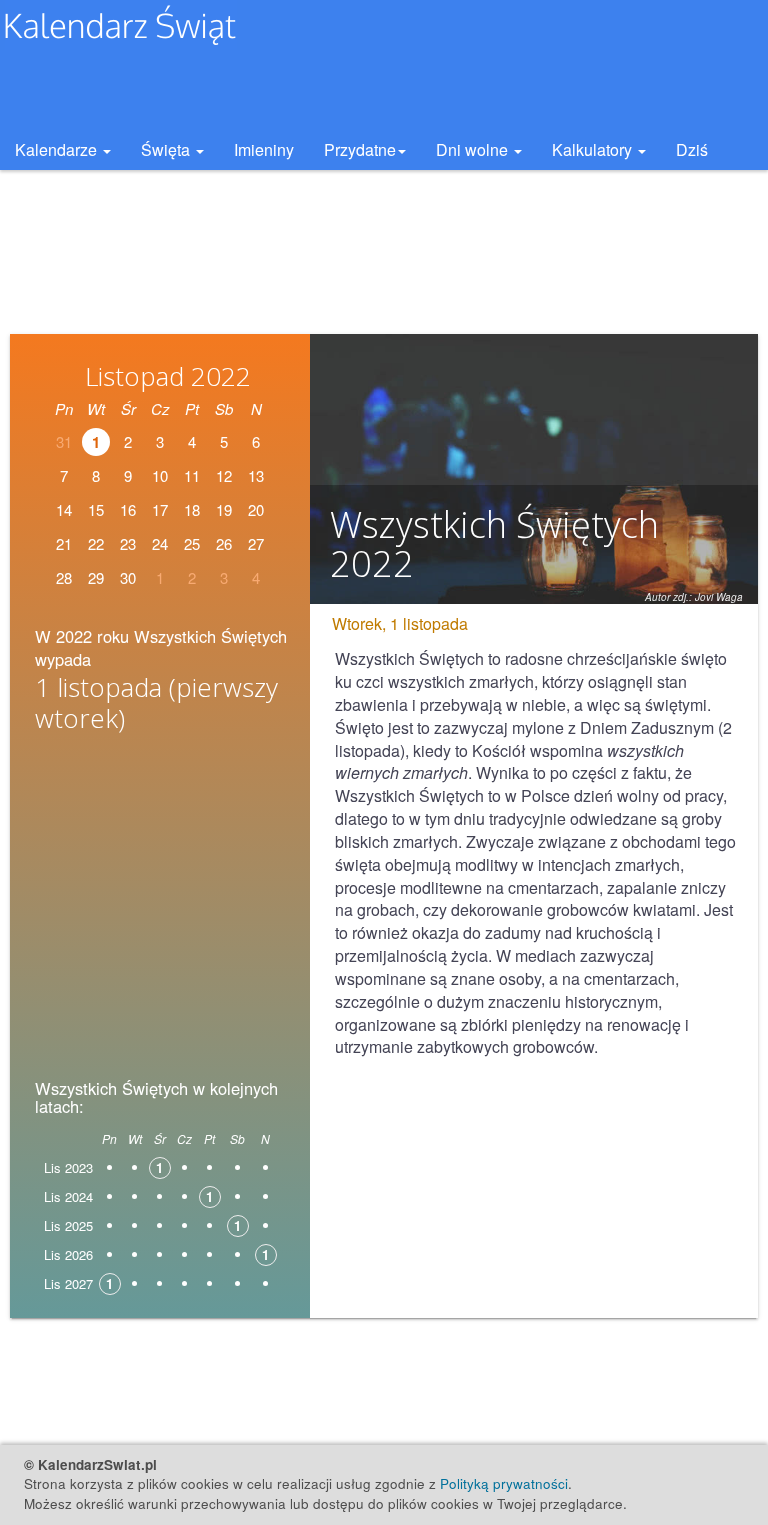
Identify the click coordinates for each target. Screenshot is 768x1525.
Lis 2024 (68, 1196)
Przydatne (360, 149)
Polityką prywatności (504, 1483)
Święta (167, 149)
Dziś (692, 149)
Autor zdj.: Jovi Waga (694, 597)
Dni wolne (474, 149)
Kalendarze (58, 149)
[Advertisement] (160, 899)
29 (96, 577)
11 (192, 475)
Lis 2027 (68, 1283)
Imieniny (264, 149)
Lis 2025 (68, 1225)
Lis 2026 (68, 1254)
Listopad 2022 (168, 376)
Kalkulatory (594, 149)
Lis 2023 (68, 1167)
